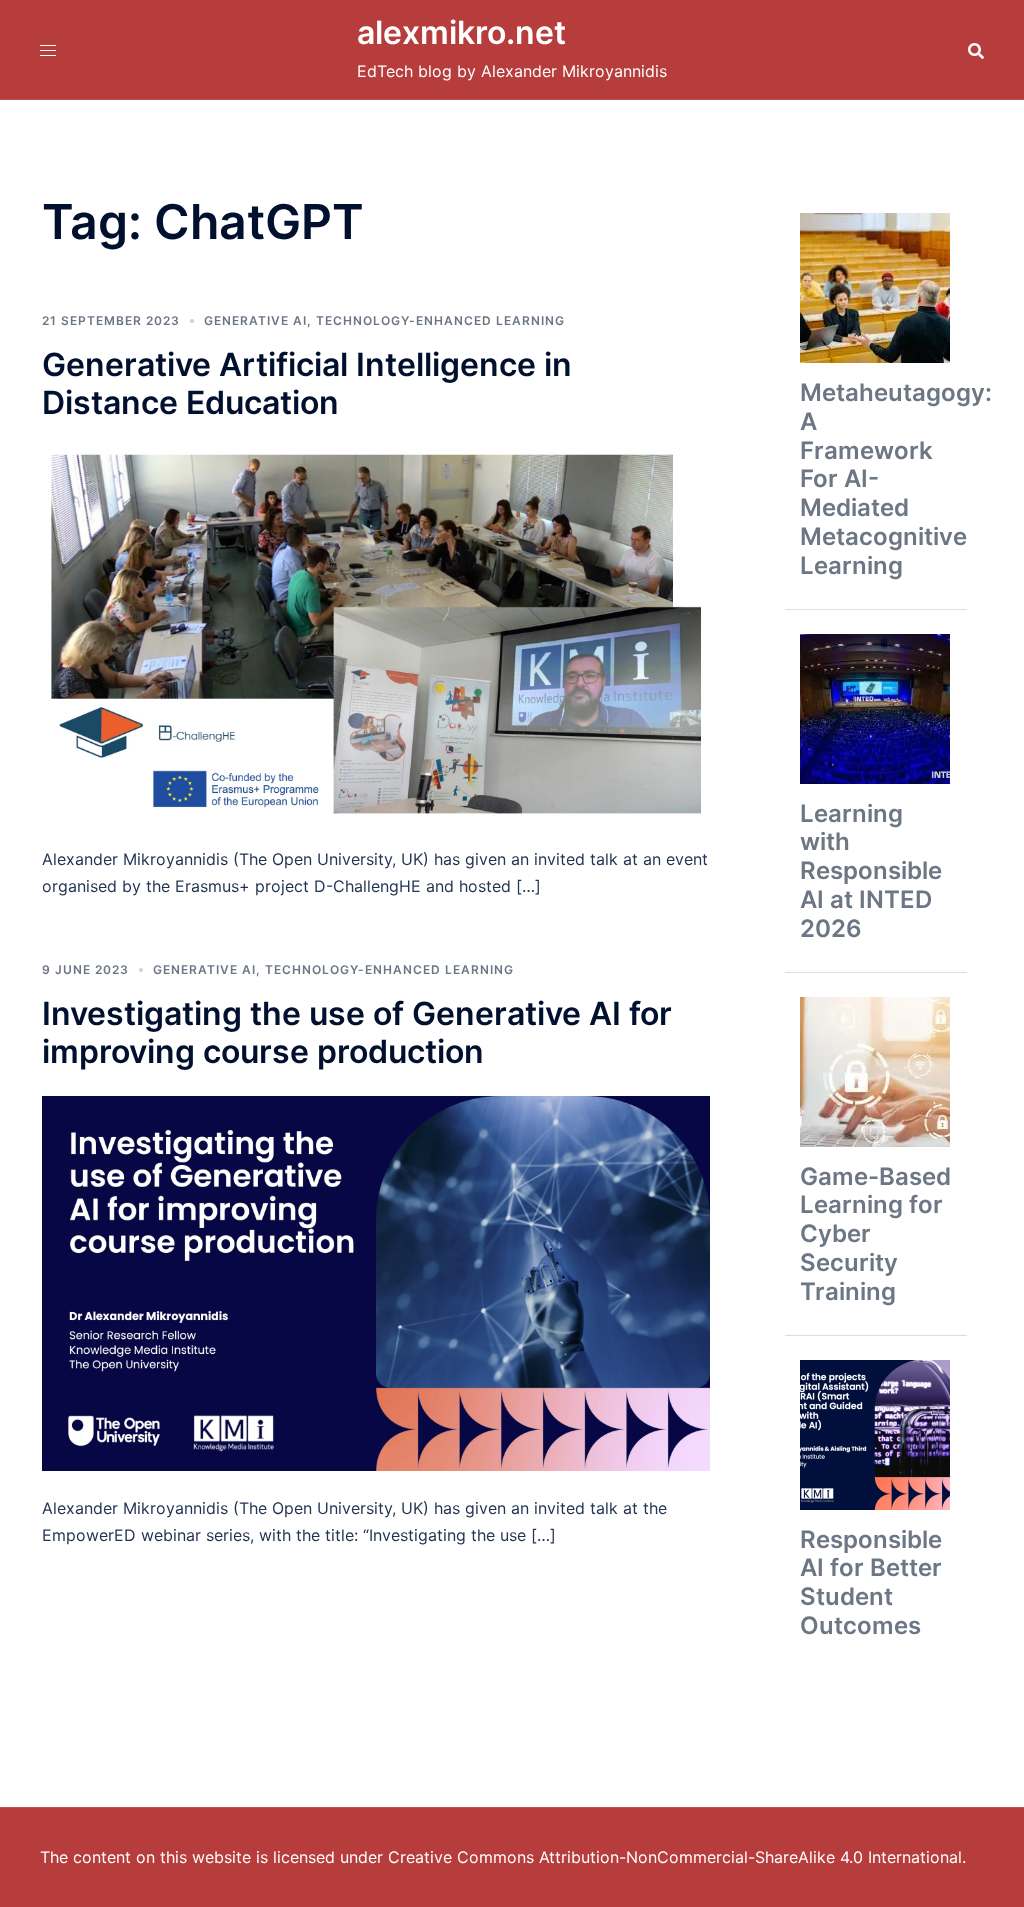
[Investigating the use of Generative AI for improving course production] (376, 1282)
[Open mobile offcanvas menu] (48, 49)
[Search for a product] (976, 50)
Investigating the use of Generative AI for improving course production (357, 1032)
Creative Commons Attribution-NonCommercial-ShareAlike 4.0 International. (677, 1857)
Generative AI (255, 320)
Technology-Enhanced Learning (440, 320)
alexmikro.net (461, 32)
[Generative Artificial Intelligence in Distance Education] (376, 633)
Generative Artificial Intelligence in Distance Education (307, 383)
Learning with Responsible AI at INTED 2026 (871, 871)
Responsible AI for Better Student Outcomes (871, 1582)
